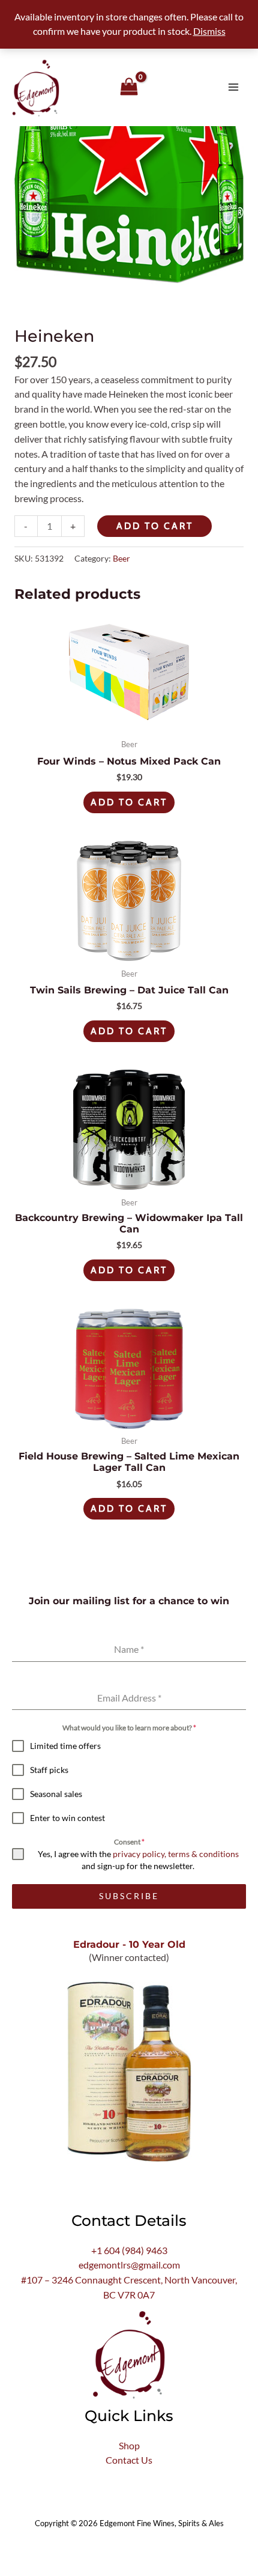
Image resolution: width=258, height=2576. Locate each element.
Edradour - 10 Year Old (129, 1944)
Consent (129, 1842)
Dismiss (209, 31)
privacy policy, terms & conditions (176, 1854)
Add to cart (155, 526)
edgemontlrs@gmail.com (129, 2265)
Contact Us (129, 2460)
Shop (129, 2446)
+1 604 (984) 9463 (129, 2250)
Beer (121, 558)
